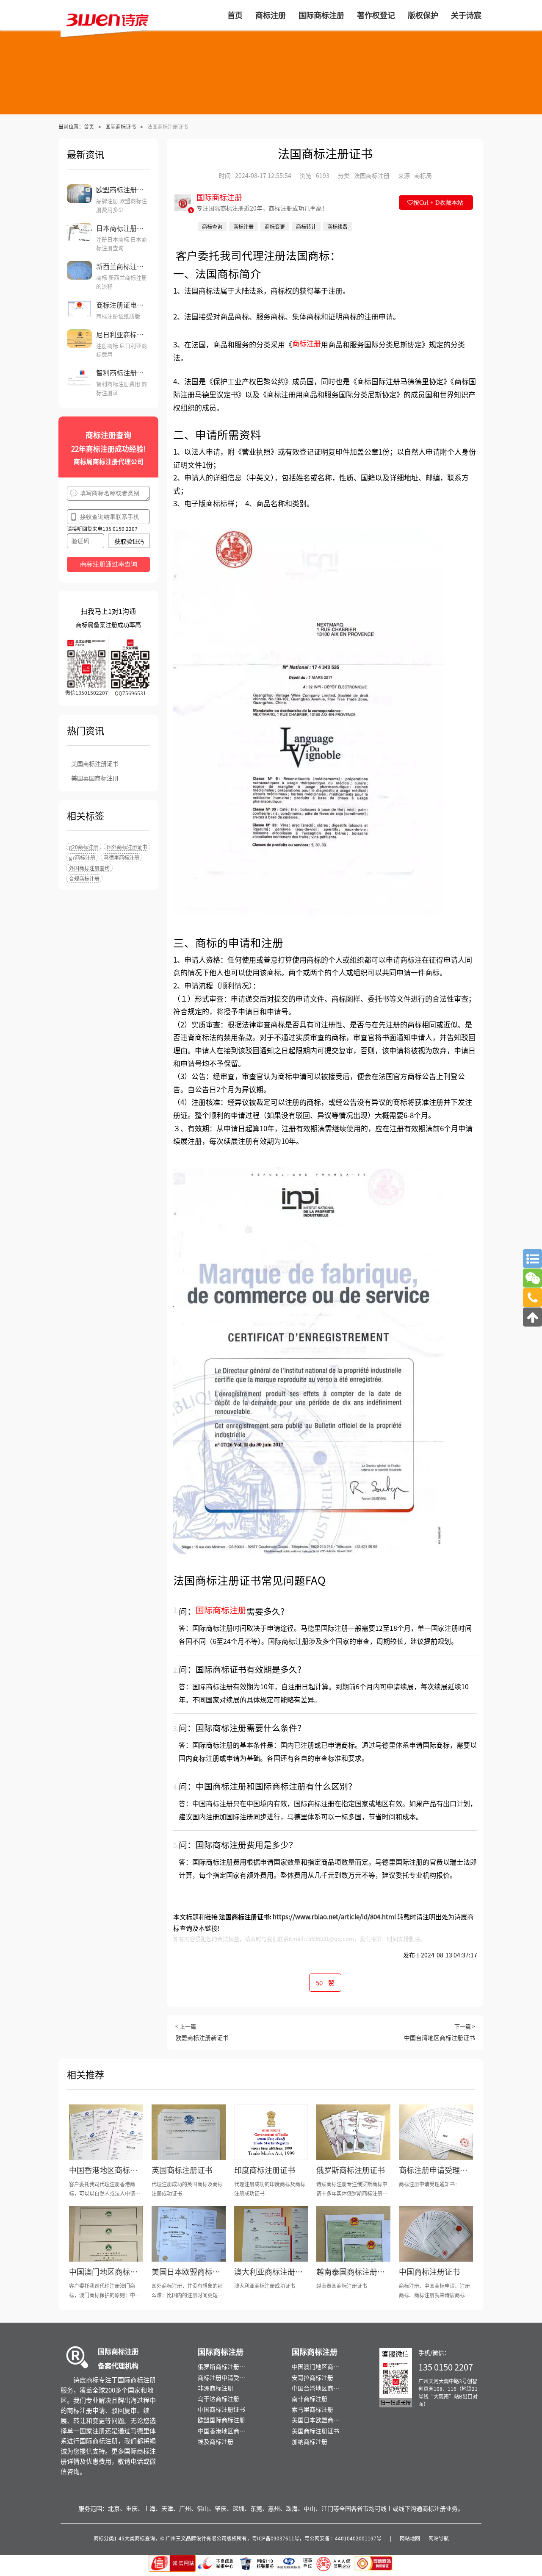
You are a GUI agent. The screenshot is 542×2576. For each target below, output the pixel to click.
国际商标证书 (121, 126)
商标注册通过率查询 (109, 564)
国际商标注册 (221, 1610)
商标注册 (307, 343)
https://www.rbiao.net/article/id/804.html (334, 1917)
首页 (89, 126)
